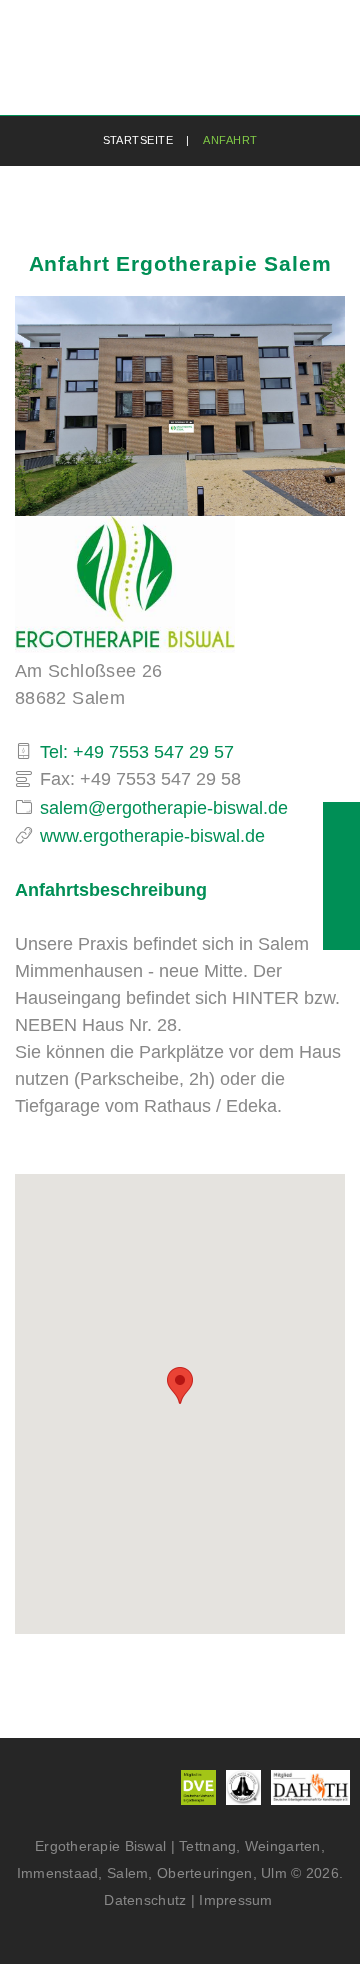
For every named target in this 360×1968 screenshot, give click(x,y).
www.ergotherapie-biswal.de (152, 836)
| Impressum (232, 1900)
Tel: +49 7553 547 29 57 (137, 752)
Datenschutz (138, 1900)
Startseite (138, 140)
